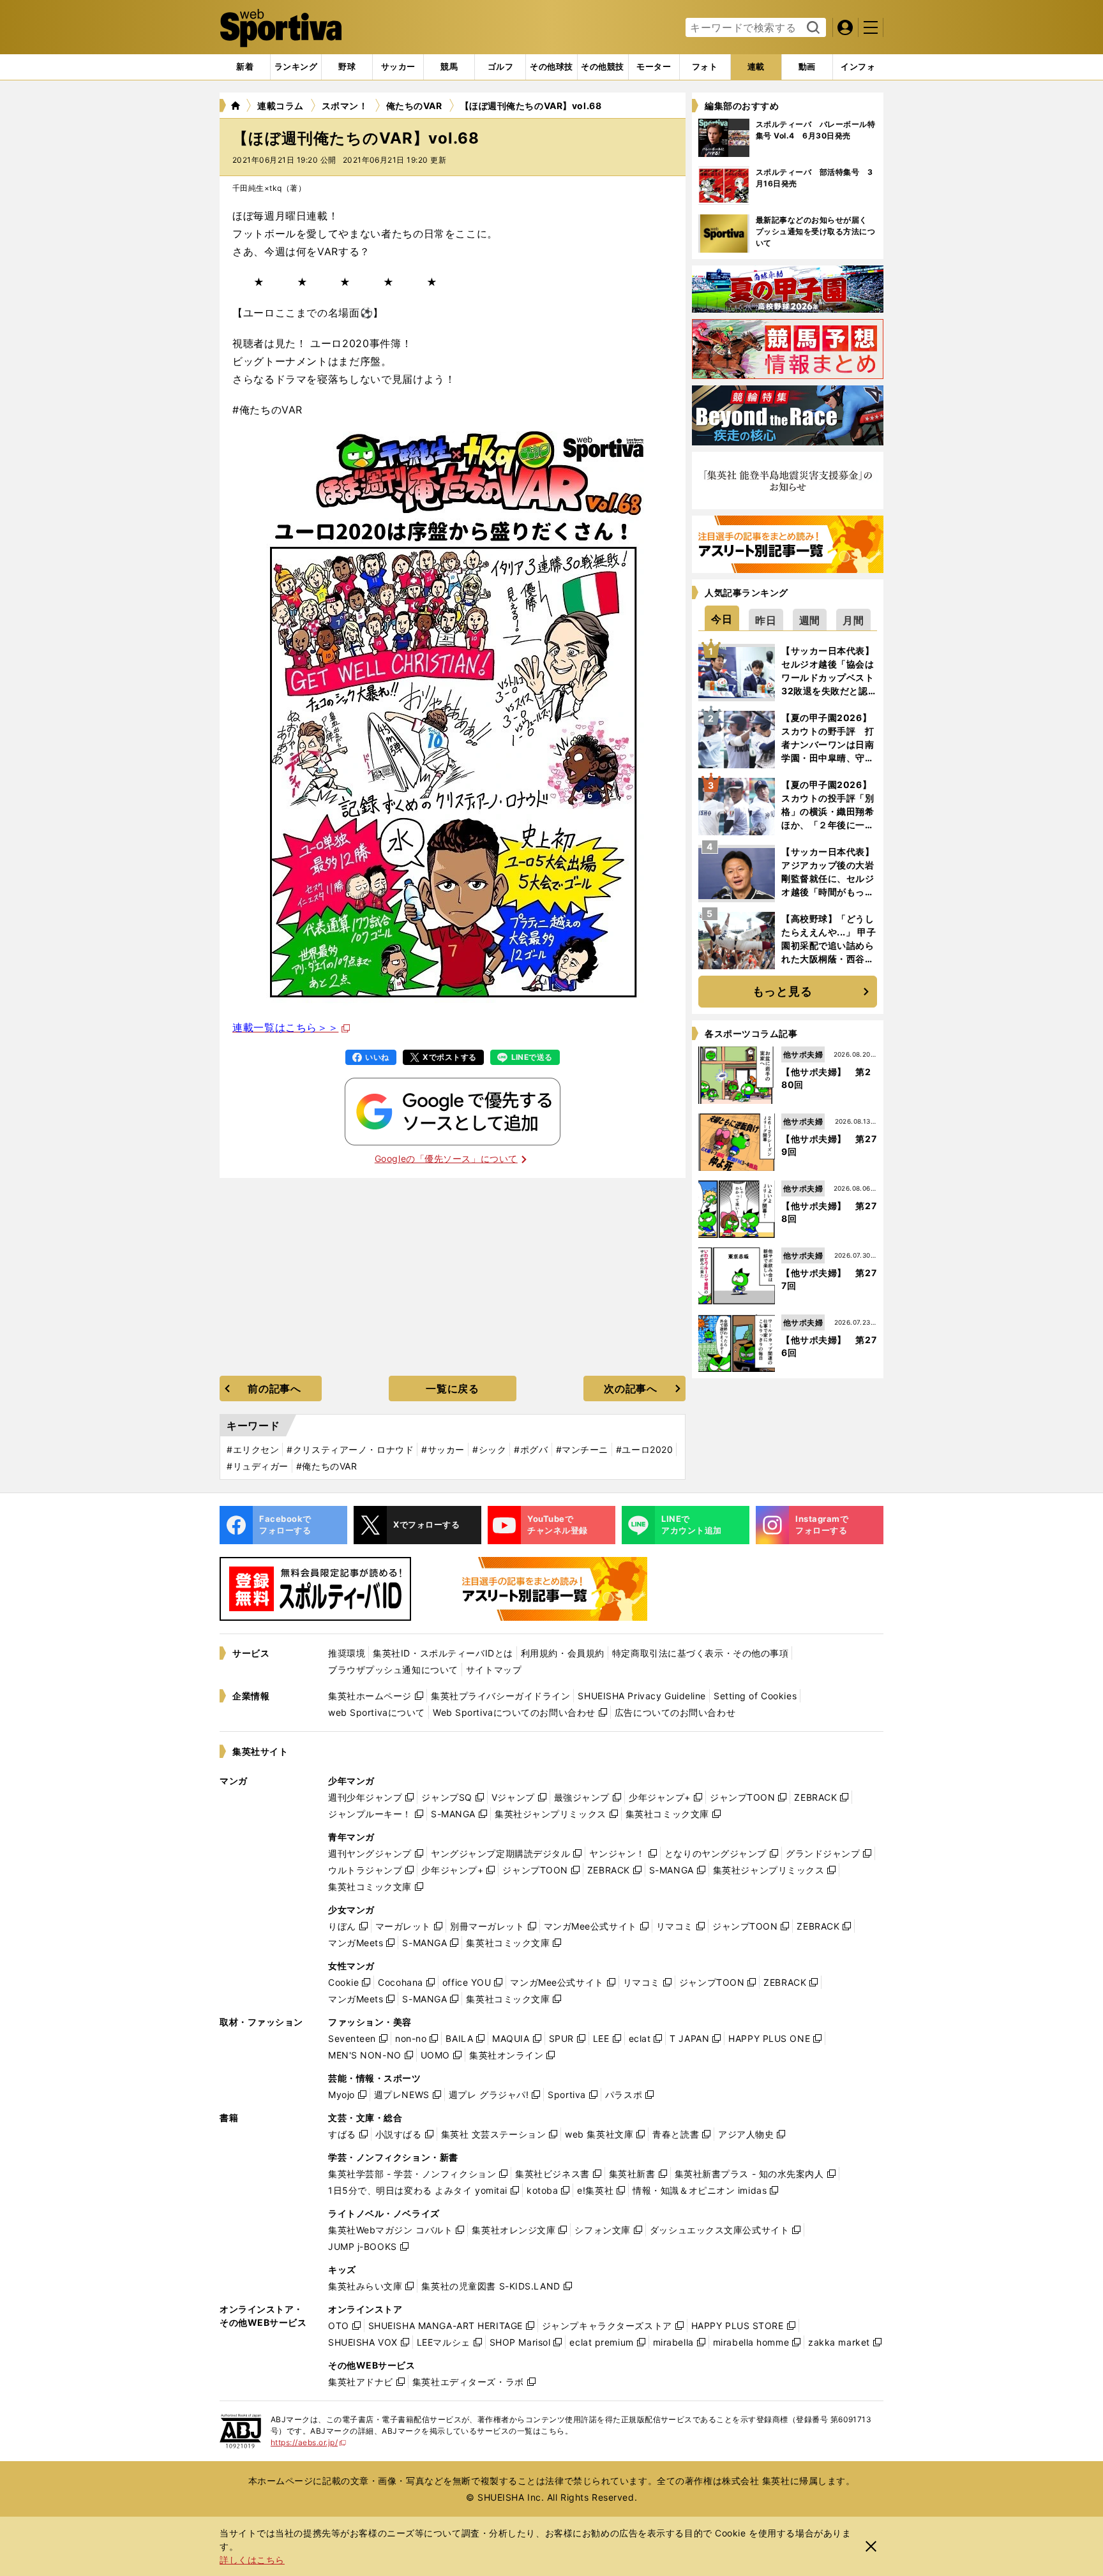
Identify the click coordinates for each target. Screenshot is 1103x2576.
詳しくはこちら (252, 2560)
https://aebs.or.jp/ (309, 2442)
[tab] (347, 67)
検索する (812, 28)
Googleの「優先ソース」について (446, 1158)
